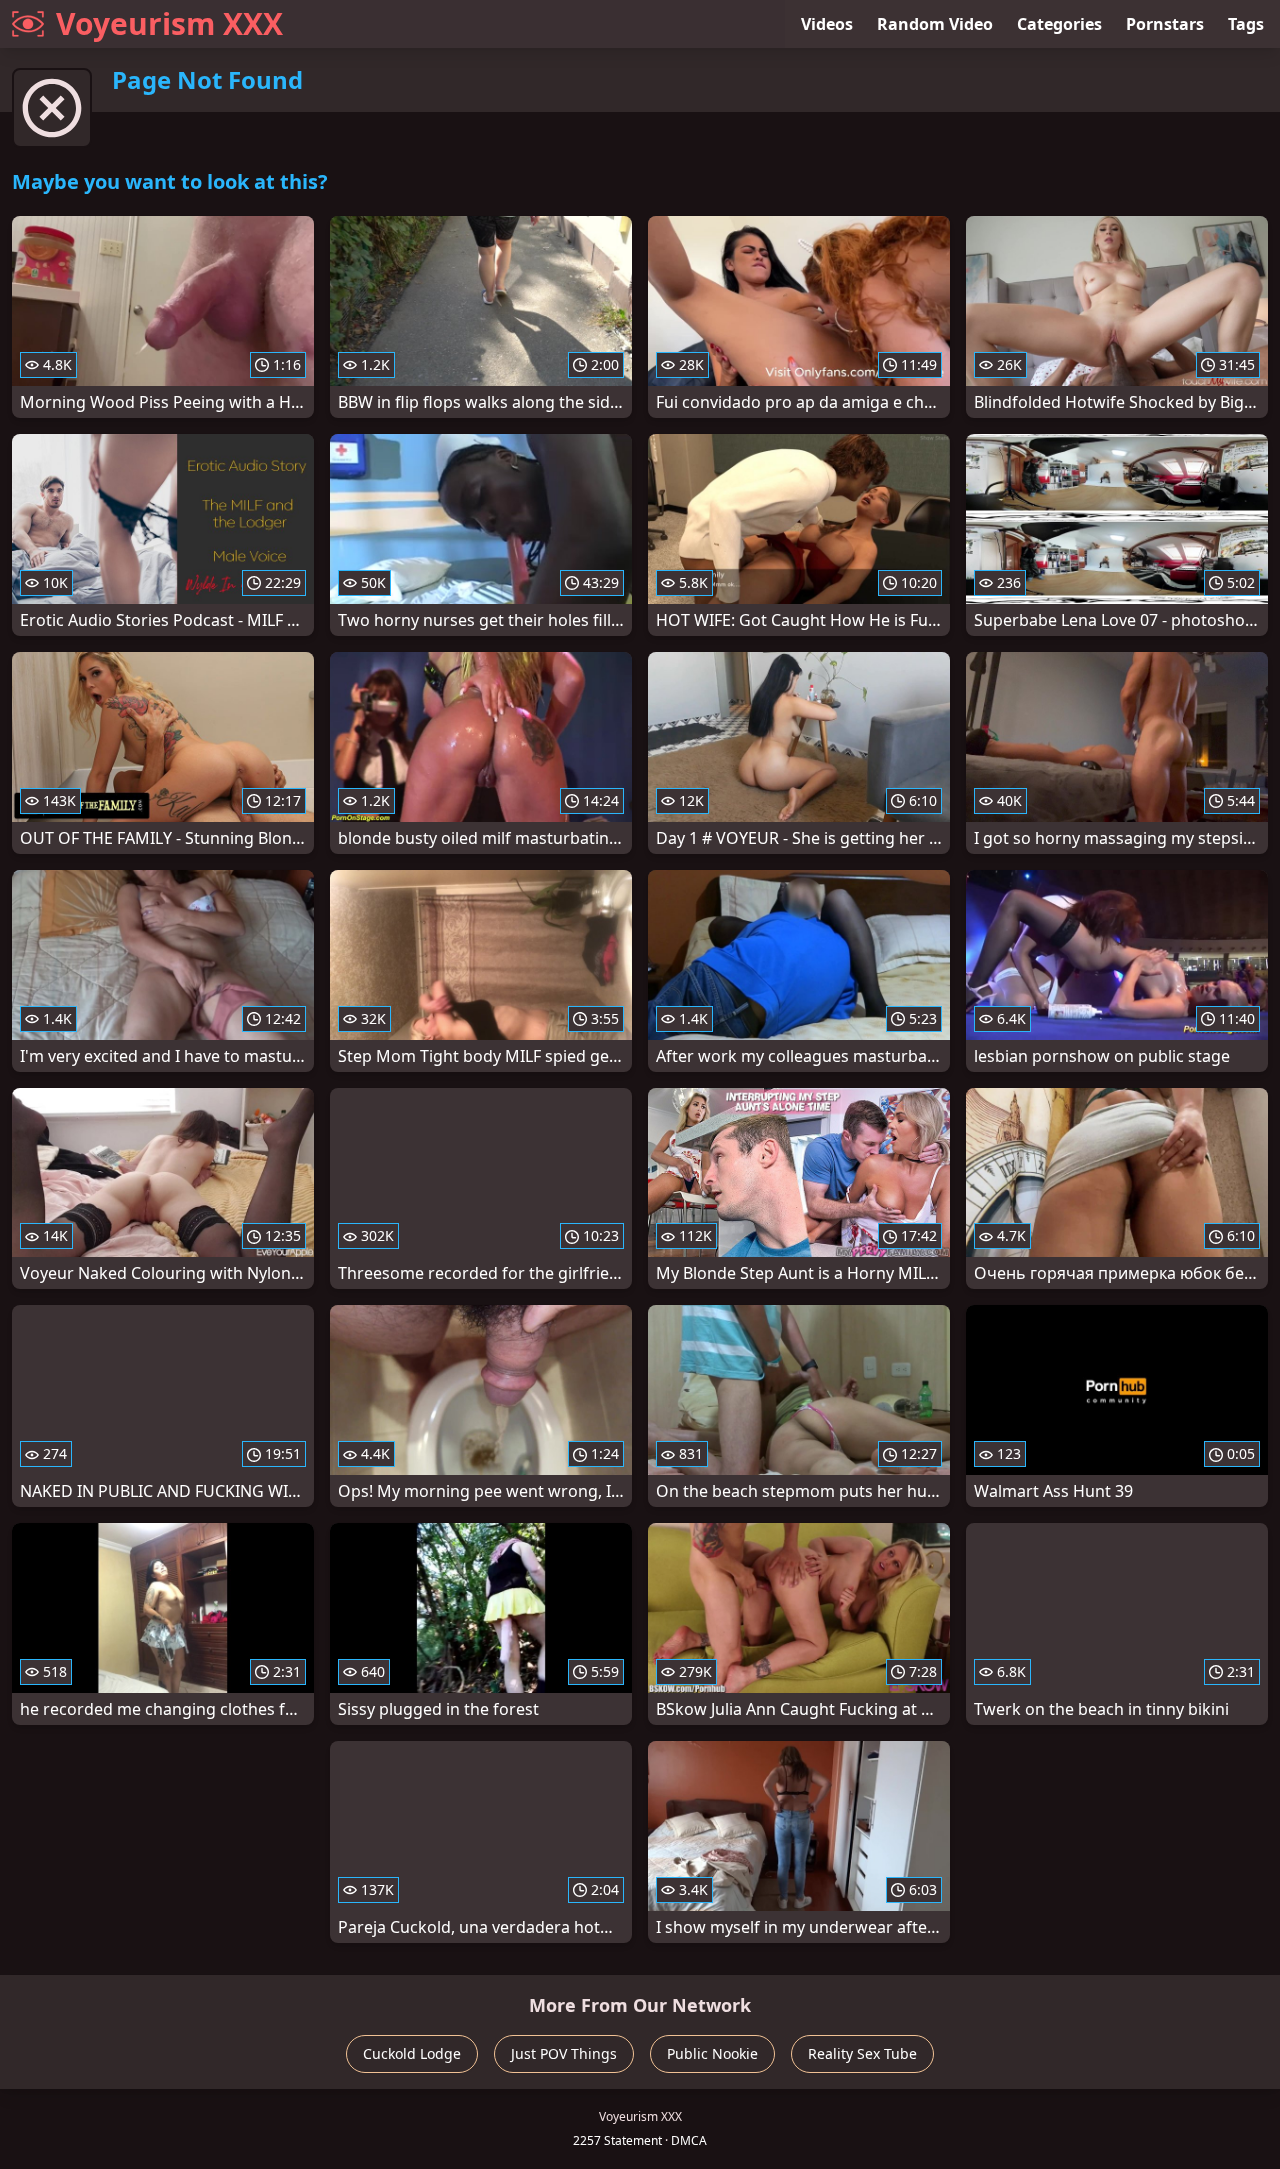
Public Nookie (712, 2053)
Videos (827, 24)
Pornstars (1165, 24)
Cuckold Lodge (412, 2053)
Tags (1246, 24)
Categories (1059, 24)
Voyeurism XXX (169, 23)
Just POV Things (564, 2053)
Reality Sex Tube (862, 2053)
